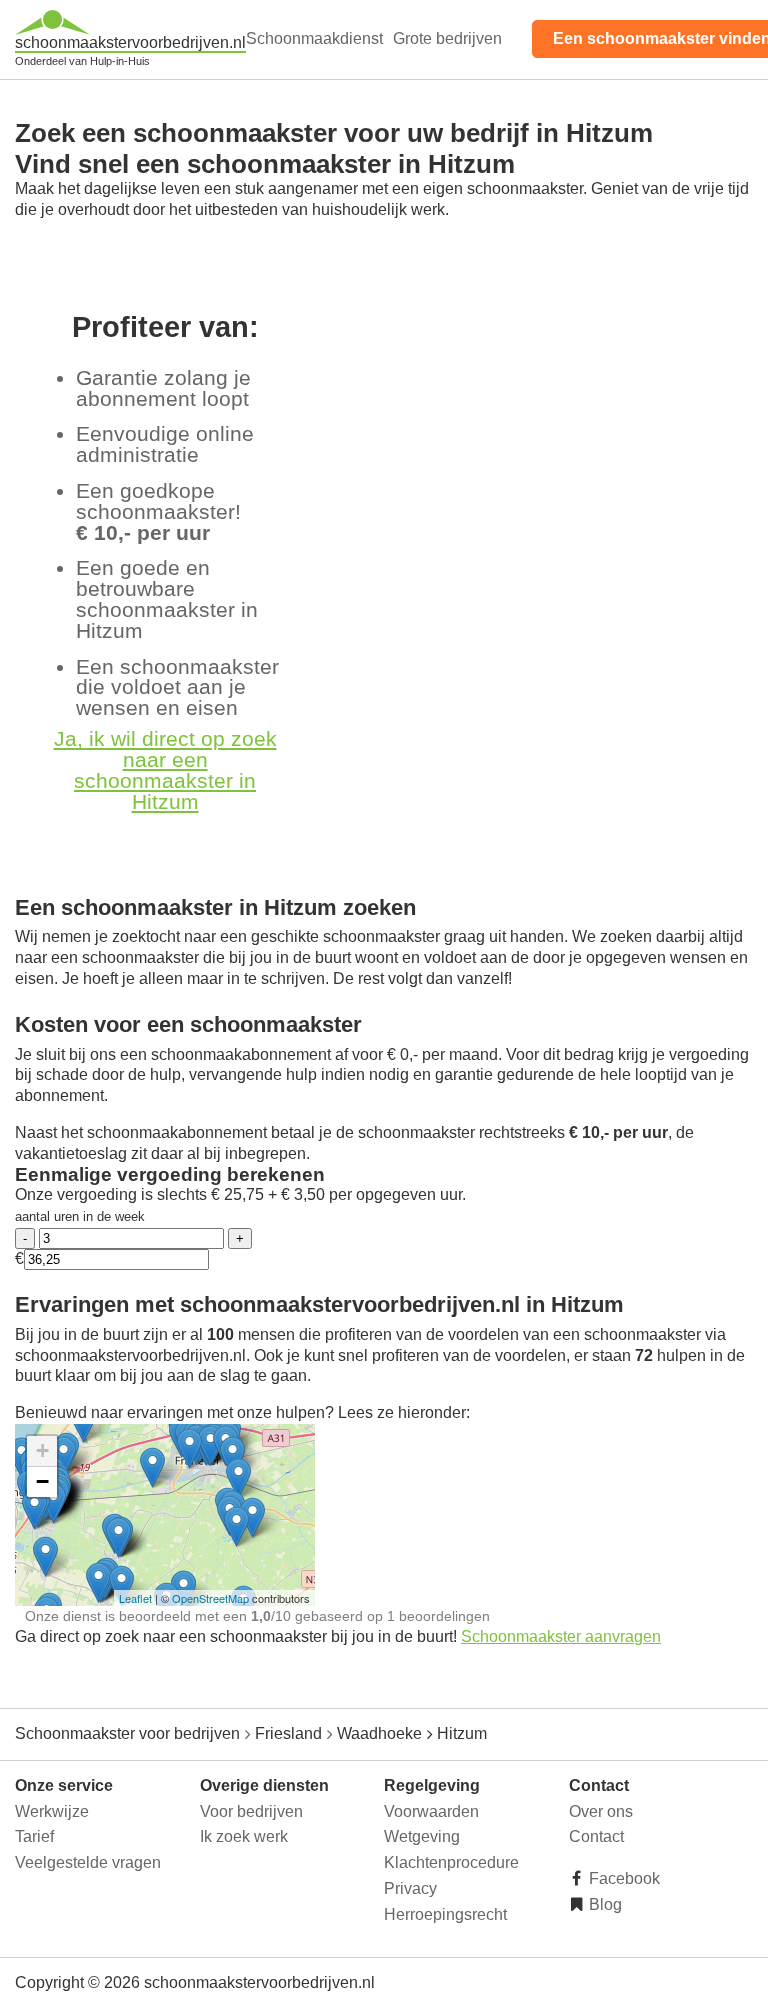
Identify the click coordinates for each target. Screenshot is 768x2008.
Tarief (34, 1836)
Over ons (601, 1811)
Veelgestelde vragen (88, 1862)
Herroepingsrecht (445, 1914)
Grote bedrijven (447, 38)
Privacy (410, 1888)
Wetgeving (422, 1836)
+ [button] (42, 1450)
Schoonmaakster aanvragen (561, 1636)
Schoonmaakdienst (314, 38)
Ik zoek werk (244, 1836)
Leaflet (135, 1598)
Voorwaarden (431, 1811)
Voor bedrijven (251, 1811)
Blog (603, 1904)
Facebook (622, 1878)
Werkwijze (52, 1811)
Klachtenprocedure (451, 1862)
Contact (596, 1836)
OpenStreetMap (210, 1598)
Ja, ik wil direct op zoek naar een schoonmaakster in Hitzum (165, 769)
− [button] (42, 1481)
